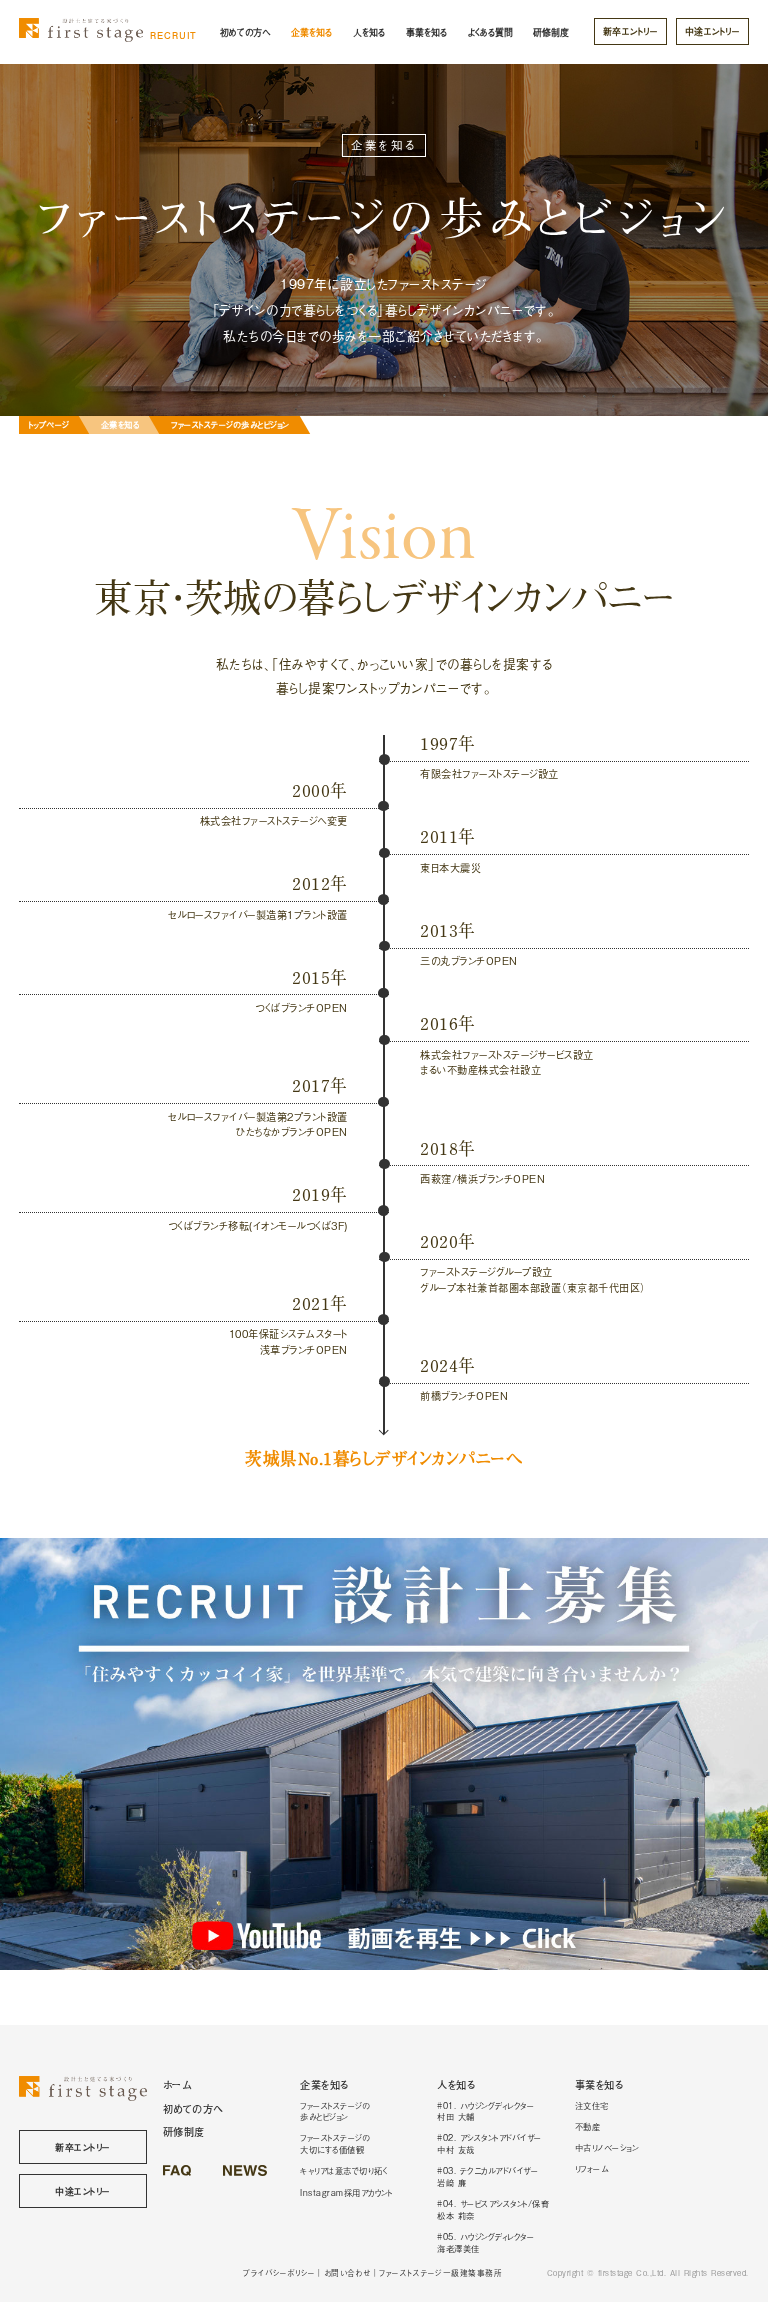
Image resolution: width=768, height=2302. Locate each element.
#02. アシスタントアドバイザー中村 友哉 (489, 2143)
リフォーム (592, 2168)
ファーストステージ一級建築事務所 (440, 2272)
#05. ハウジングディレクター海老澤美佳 (485, 2242)
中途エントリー (713, 31)
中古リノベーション (607, 2147)
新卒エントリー (631, 31)
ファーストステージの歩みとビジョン (335, 2111)
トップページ (49, 424)
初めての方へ (245, 32)
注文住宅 (592, 2105)
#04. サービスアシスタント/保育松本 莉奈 (493, 2209)
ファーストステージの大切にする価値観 (335, 2143)
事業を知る (426, 32)
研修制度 (551, 32)
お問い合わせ (347, 2272)
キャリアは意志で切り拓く (344, 2170)
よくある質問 (490, 32)
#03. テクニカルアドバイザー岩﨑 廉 (487, 2176)
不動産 (588, 2126)
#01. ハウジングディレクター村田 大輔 (485, 2111)
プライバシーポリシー (279, 2272)
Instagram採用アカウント (346, 2192)
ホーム (177, 2085)
